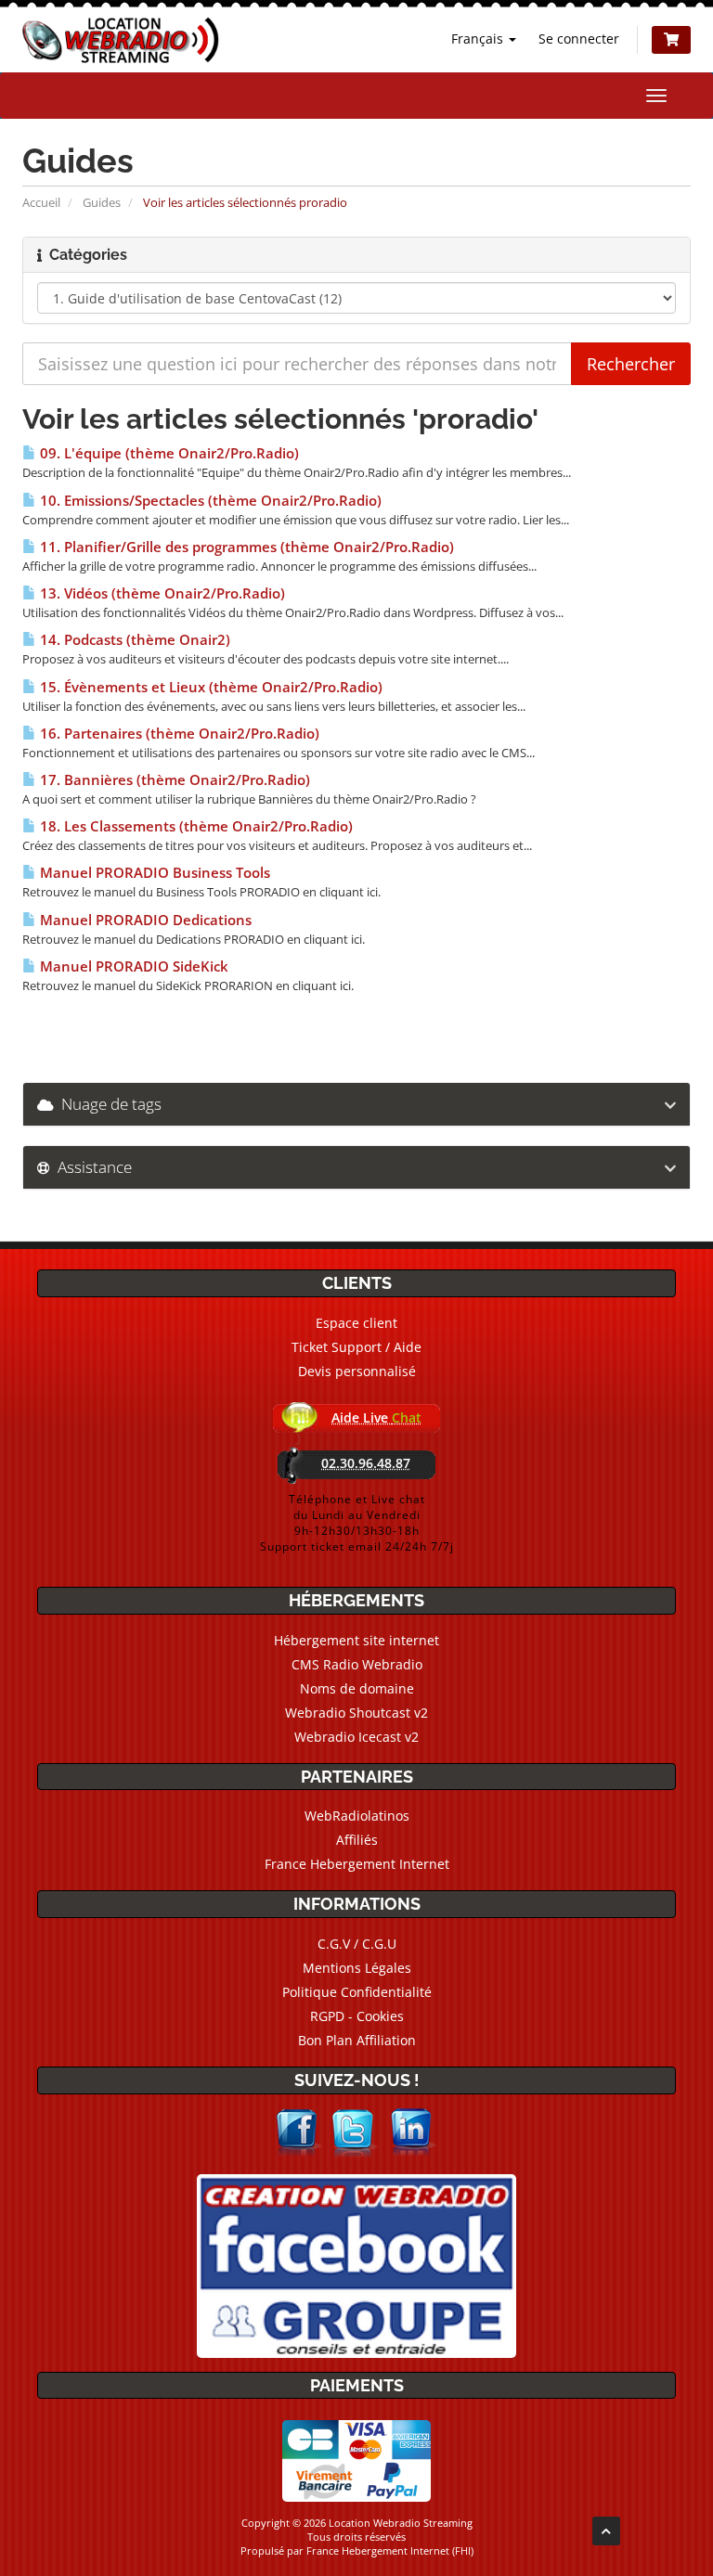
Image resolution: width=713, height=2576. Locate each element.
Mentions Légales (357, 1968)
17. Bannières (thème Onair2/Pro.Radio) (173, 780)
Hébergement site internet (356, 1640)
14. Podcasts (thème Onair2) (133, 640)
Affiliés (357, 1840)
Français (479, 39)
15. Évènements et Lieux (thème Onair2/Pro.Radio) (209, 687)
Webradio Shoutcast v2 (356, 1713)
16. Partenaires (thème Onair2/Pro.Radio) (178, 734)
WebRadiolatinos (357, 1816)
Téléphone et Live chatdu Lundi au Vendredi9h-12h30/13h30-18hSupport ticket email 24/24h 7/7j (357, 1523)
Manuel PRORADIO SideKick (132, 966)
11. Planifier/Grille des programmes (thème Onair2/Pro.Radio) (245, 547)
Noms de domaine (357, 1688)
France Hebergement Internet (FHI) (390, 2550)
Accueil (41, 202)
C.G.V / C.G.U (357, 1944)
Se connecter (579, 39)
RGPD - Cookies (357, 2016)
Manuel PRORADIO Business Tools (153, 873)
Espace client (356, 1323)
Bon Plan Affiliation (357, 2040)
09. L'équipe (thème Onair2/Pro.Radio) (168, 453)
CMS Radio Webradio (357, 1664)
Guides (102, 202)
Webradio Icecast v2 (356, 1737)
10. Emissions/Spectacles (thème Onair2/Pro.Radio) (209, 501)
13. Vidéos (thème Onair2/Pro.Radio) (161, 593)
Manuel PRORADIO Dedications (144, 920)
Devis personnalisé (357, 1371)
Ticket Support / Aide (356, 1347)
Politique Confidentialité (357, 1992)
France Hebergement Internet (357, 1864)
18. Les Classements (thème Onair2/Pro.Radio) (194, 826)
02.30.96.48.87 (366, 1463)
